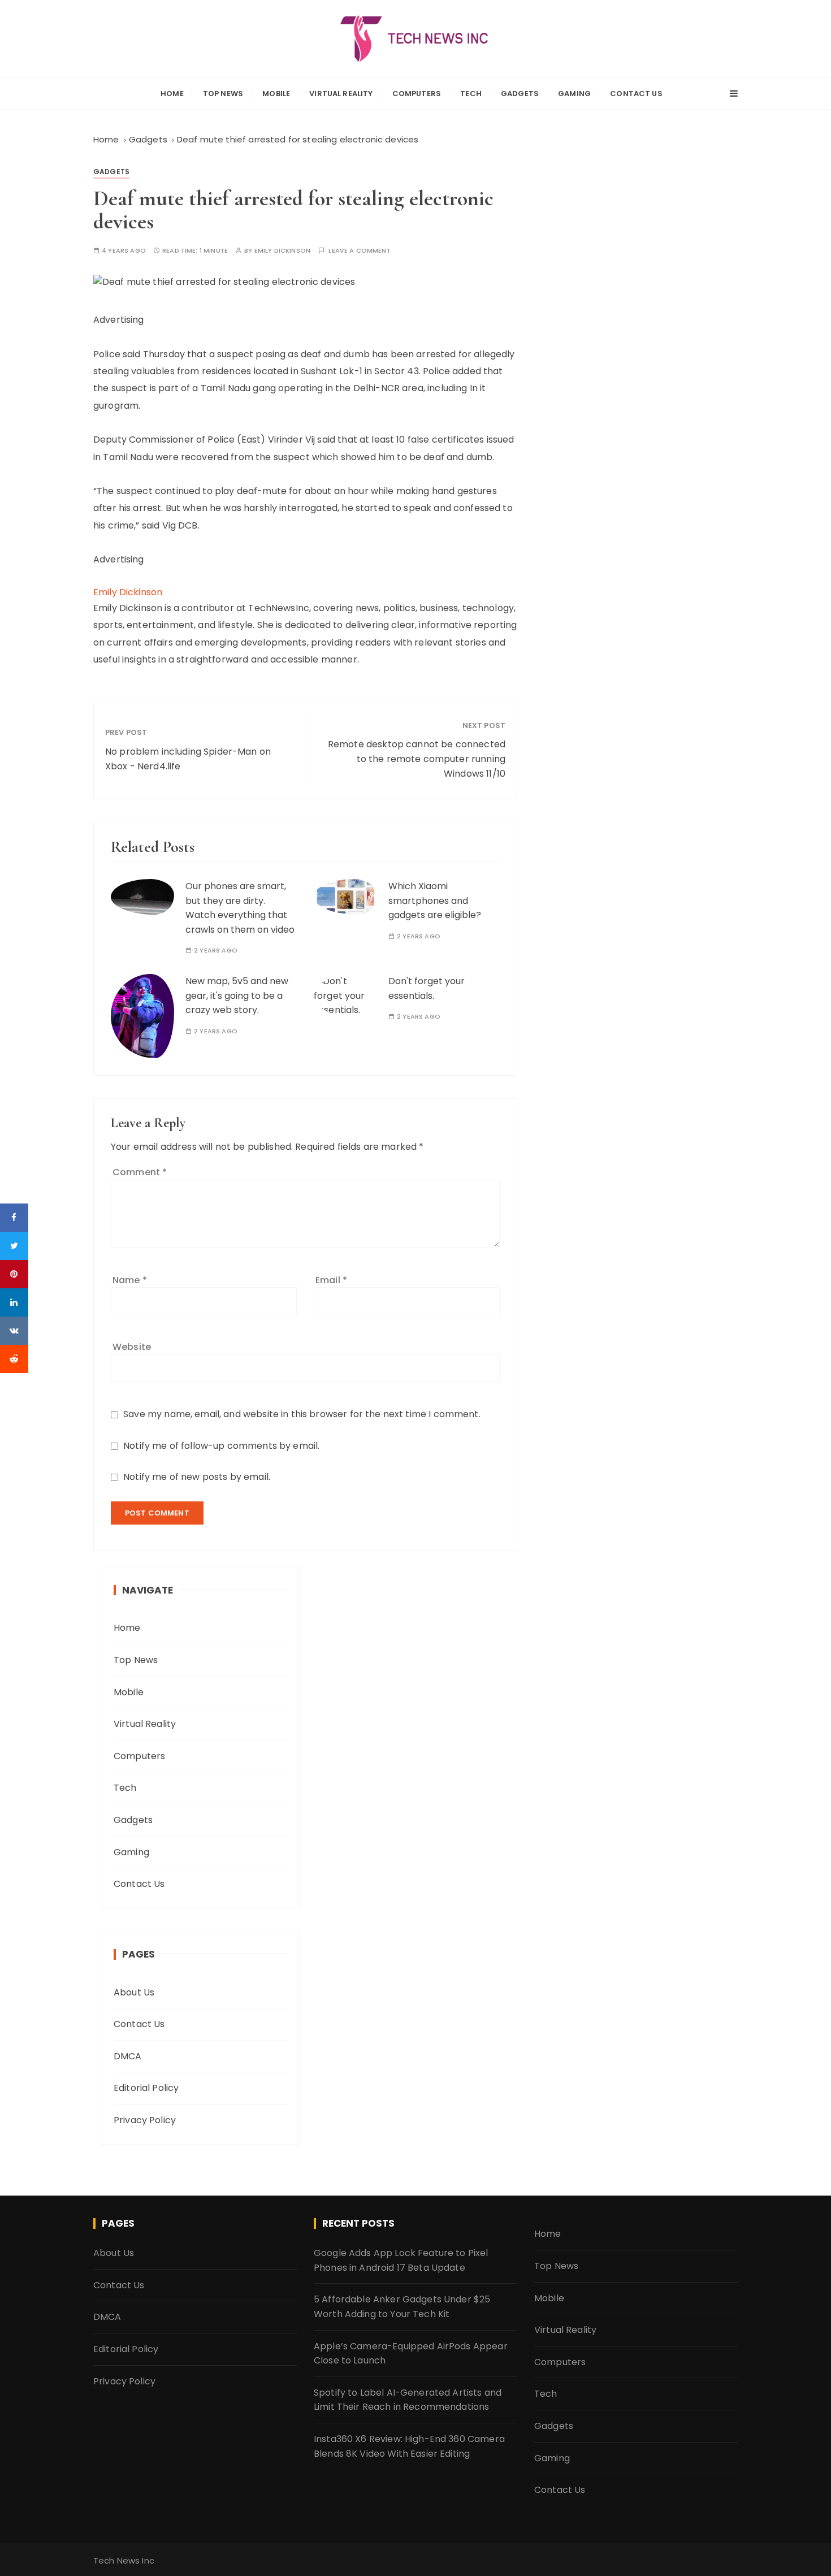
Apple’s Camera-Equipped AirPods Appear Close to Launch (411, 2354)
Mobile (276, 94)
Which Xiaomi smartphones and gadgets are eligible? (435, 900)
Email (331, 1280)
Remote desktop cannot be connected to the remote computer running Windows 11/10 (417, 759)
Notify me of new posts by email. (197, 1477)
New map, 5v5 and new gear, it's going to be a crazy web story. (237, 995)
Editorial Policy (146, 2088)
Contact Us (636, 94)
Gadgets (520, 94)
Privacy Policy (145, 2120)
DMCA (128, 2056)
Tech (471, 94)
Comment (140, 1172)
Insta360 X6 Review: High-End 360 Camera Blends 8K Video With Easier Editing (409, 2446)
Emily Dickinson (282, 251)
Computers (417, 94)
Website (132, 1347)
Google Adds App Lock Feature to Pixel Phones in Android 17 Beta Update (401, 2260)
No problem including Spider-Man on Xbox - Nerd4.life (188, 759)
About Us (134, 1992)
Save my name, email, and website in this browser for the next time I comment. (302, 1414)
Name (130, 1280)
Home (172, 94)
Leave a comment (359, 251)
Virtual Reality (341, 94)
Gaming (574, 94)
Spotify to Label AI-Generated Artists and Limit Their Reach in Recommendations (408, 2400)
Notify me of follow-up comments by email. (221, 1446)
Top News (223, 94)
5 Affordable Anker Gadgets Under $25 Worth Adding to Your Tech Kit (402, 2307)
